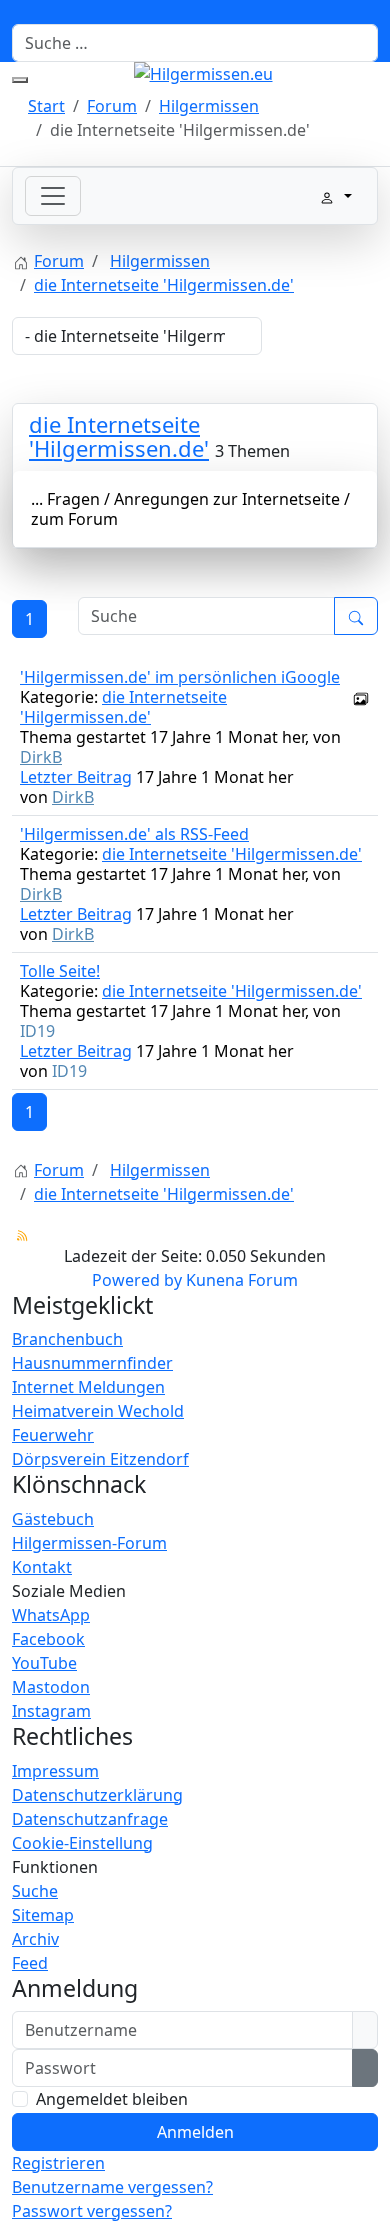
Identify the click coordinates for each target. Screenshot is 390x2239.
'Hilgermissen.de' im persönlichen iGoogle (180, 677)
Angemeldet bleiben (112, 2099)
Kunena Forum (242, 1280)
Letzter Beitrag (76, 777)
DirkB (41, 757)
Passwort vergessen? (92, 2211)
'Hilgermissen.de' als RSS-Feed (134, 834)
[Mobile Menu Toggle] (20, 80)
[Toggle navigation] (53, 196)
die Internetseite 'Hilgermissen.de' (119, 436)
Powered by (137, 1280)
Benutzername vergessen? (112, 2187)
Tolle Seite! (60, 971)
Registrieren (58, 2163)
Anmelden (195, 2132)
